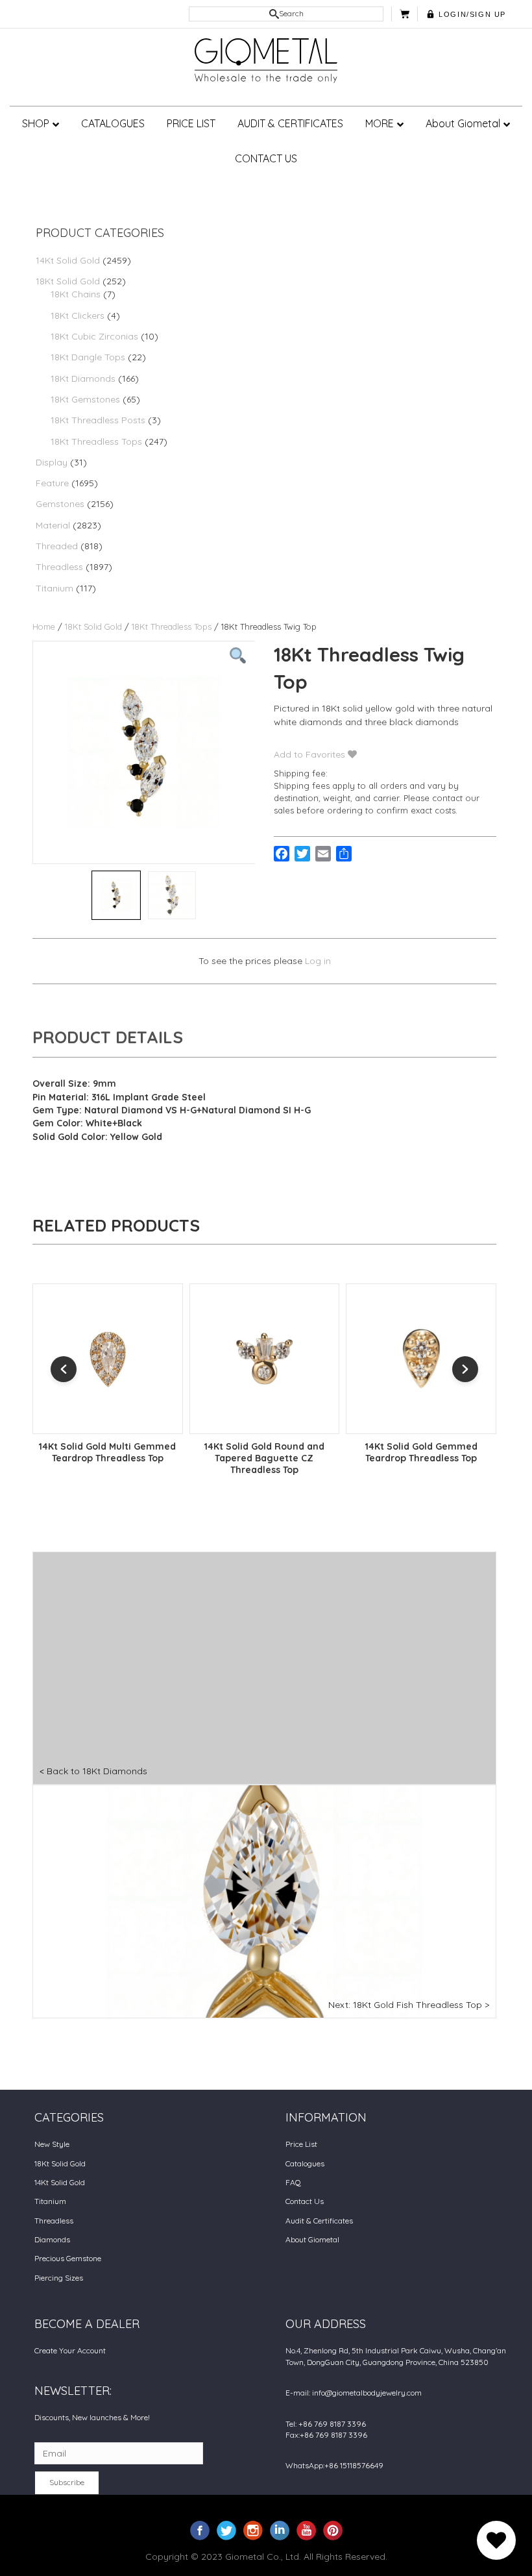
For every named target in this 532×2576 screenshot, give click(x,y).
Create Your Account (70, 2350)
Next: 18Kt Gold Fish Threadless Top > (409, 2005)
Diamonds (52, 2239)
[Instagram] (253, 2530)
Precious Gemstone (68, 2258)
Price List (301, 2144)
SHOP (36, 123)
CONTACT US (266, 158)
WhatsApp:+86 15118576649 (334, 2465)
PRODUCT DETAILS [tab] (108, 1037)
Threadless (59, 567)
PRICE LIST (191, 123)
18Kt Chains (76, 294)
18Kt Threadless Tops (96, 441)
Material (53, 525)
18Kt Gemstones (85, 399)
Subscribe (67, 2482)
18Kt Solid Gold (68, 281)
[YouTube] (306, 2530)
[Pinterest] (333, 2530)
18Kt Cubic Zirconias (94, 336)
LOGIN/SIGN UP (472, 14)
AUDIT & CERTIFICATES (290, 123)
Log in (318, 961)
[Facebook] (200, 2530)
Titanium (54, 588)
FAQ (293, 2182)
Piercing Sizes (59, 2278)
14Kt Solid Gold (68, 260)
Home (44, 626)
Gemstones (60, 504)
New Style (52, 2144)
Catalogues (305, 2163)
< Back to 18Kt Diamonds (93, 1771)
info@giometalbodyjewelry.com (367, 2393)
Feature (52, 483)
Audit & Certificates (319, 2221)
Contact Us (305, 2201)
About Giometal (463, 123)
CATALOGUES (113, 123)
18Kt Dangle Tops (88, 357)
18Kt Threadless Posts (98, 420)
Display (52, 462)
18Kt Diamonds (83, 378)
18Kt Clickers (78, 316)
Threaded (57, 546)
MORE (380, 123)
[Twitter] (226, 2530)
